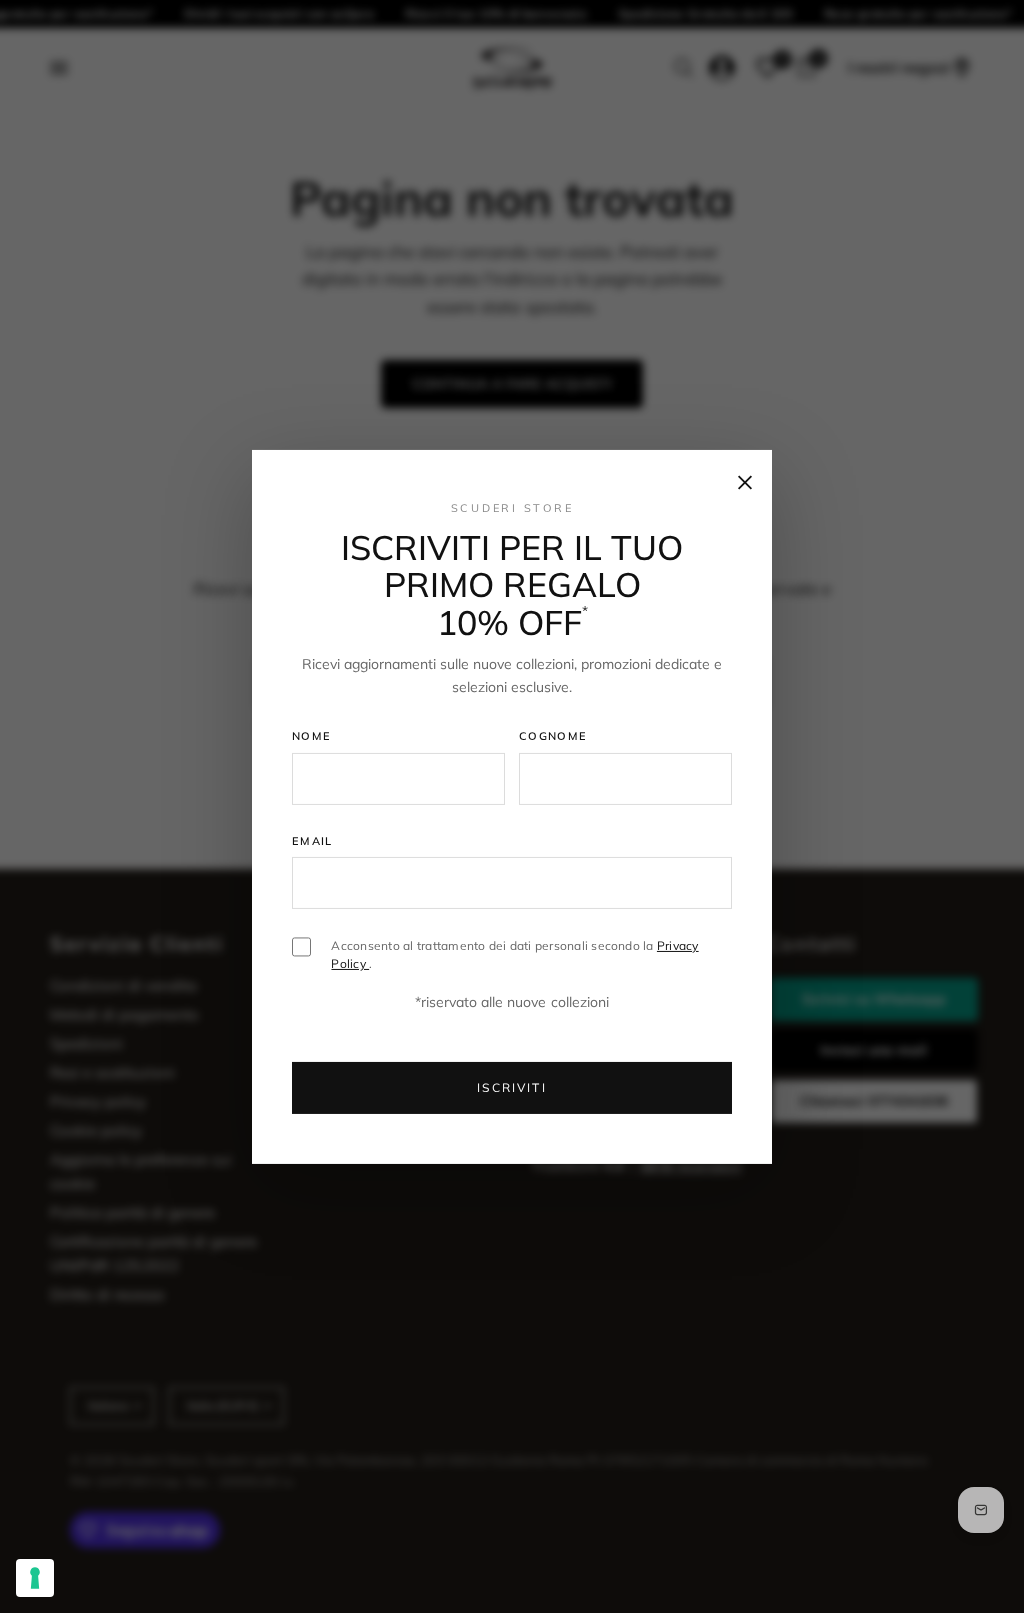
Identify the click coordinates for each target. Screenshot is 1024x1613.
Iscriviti (511, 1087)
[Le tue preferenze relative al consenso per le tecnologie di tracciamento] (35, 1578)
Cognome (553, 736)
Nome (311, 736)
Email (312, 841)
